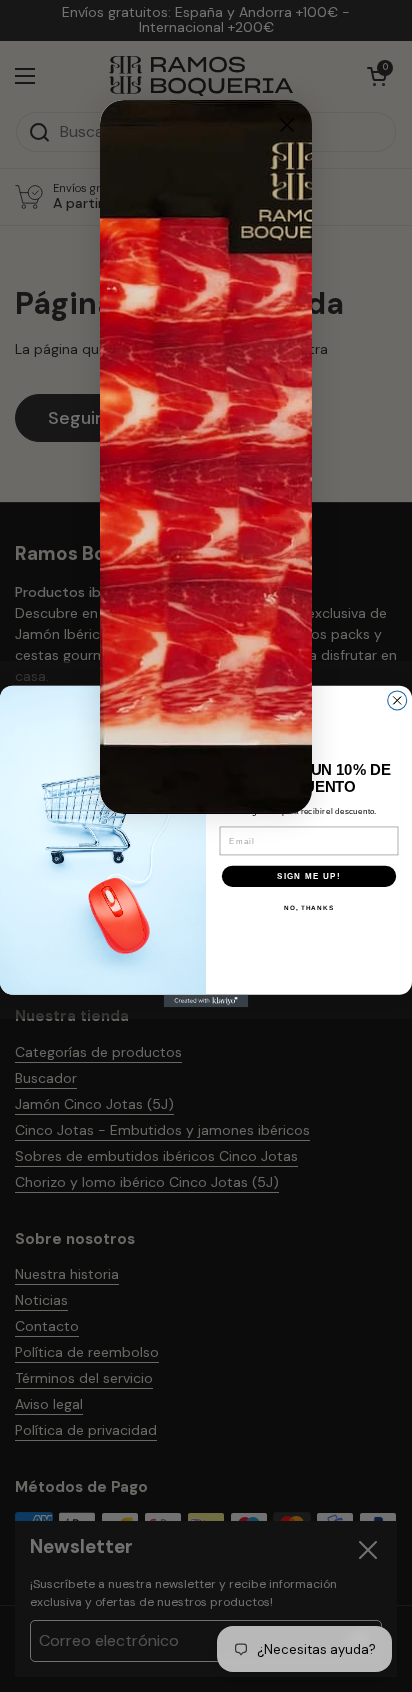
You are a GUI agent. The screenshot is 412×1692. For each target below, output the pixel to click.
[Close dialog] (287, 125)
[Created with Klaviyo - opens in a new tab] (206, 1000)
